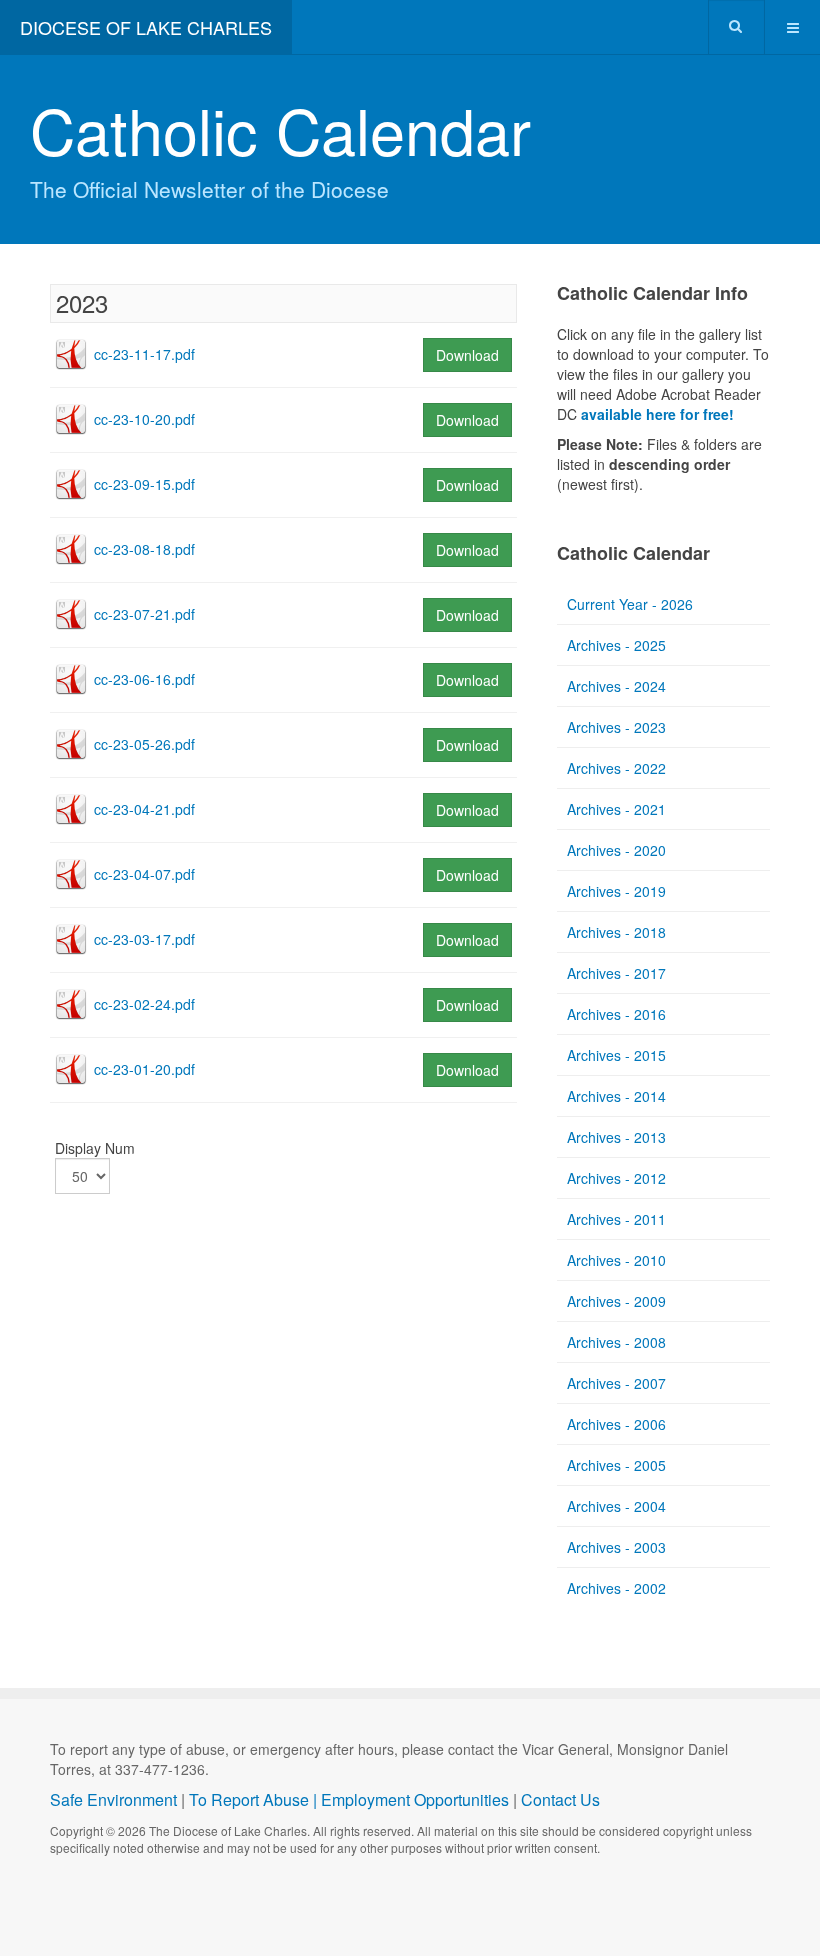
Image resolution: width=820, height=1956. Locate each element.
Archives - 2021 (616, 809)
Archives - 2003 (616, 1547)
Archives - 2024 (616, 686)
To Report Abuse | (255, 1799)
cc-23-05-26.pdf (144, 744)
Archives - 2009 (616, 1301)
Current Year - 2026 (630, 604)
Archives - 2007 (616, 1383)
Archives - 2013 (616, 1137)
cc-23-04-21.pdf (144, 809)
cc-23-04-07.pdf (144, 874)
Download (467, 355)
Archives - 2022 (616, 768)
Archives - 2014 (616, 1096)
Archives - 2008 (616, 1342)
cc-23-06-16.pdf (144, 679)
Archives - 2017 (616, 973)
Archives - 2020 (616, 850)
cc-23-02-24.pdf (144, 1004)
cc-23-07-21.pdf (144, 614)
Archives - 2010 (616, 1260)
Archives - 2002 (616, 1588)
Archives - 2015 (616, 1055)
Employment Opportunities (415, 1799)
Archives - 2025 (616, 645)
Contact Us (560, 1799)
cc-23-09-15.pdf (144, 484)
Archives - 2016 (616, 1014)
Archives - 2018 (616, 932)
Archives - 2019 (616, 891)
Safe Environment (113, 1799)
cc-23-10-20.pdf (144, 419)
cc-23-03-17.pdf (144, 939)
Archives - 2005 (616, 1465)
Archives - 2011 (616, 1219)
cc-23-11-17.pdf (144, 354)
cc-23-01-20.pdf (144, 1069)
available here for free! (657, 414)
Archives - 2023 (616, 727)
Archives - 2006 (616, 1424)
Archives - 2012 (616, 1178)
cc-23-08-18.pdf (144, 549)
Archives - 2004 (616, 1506)
